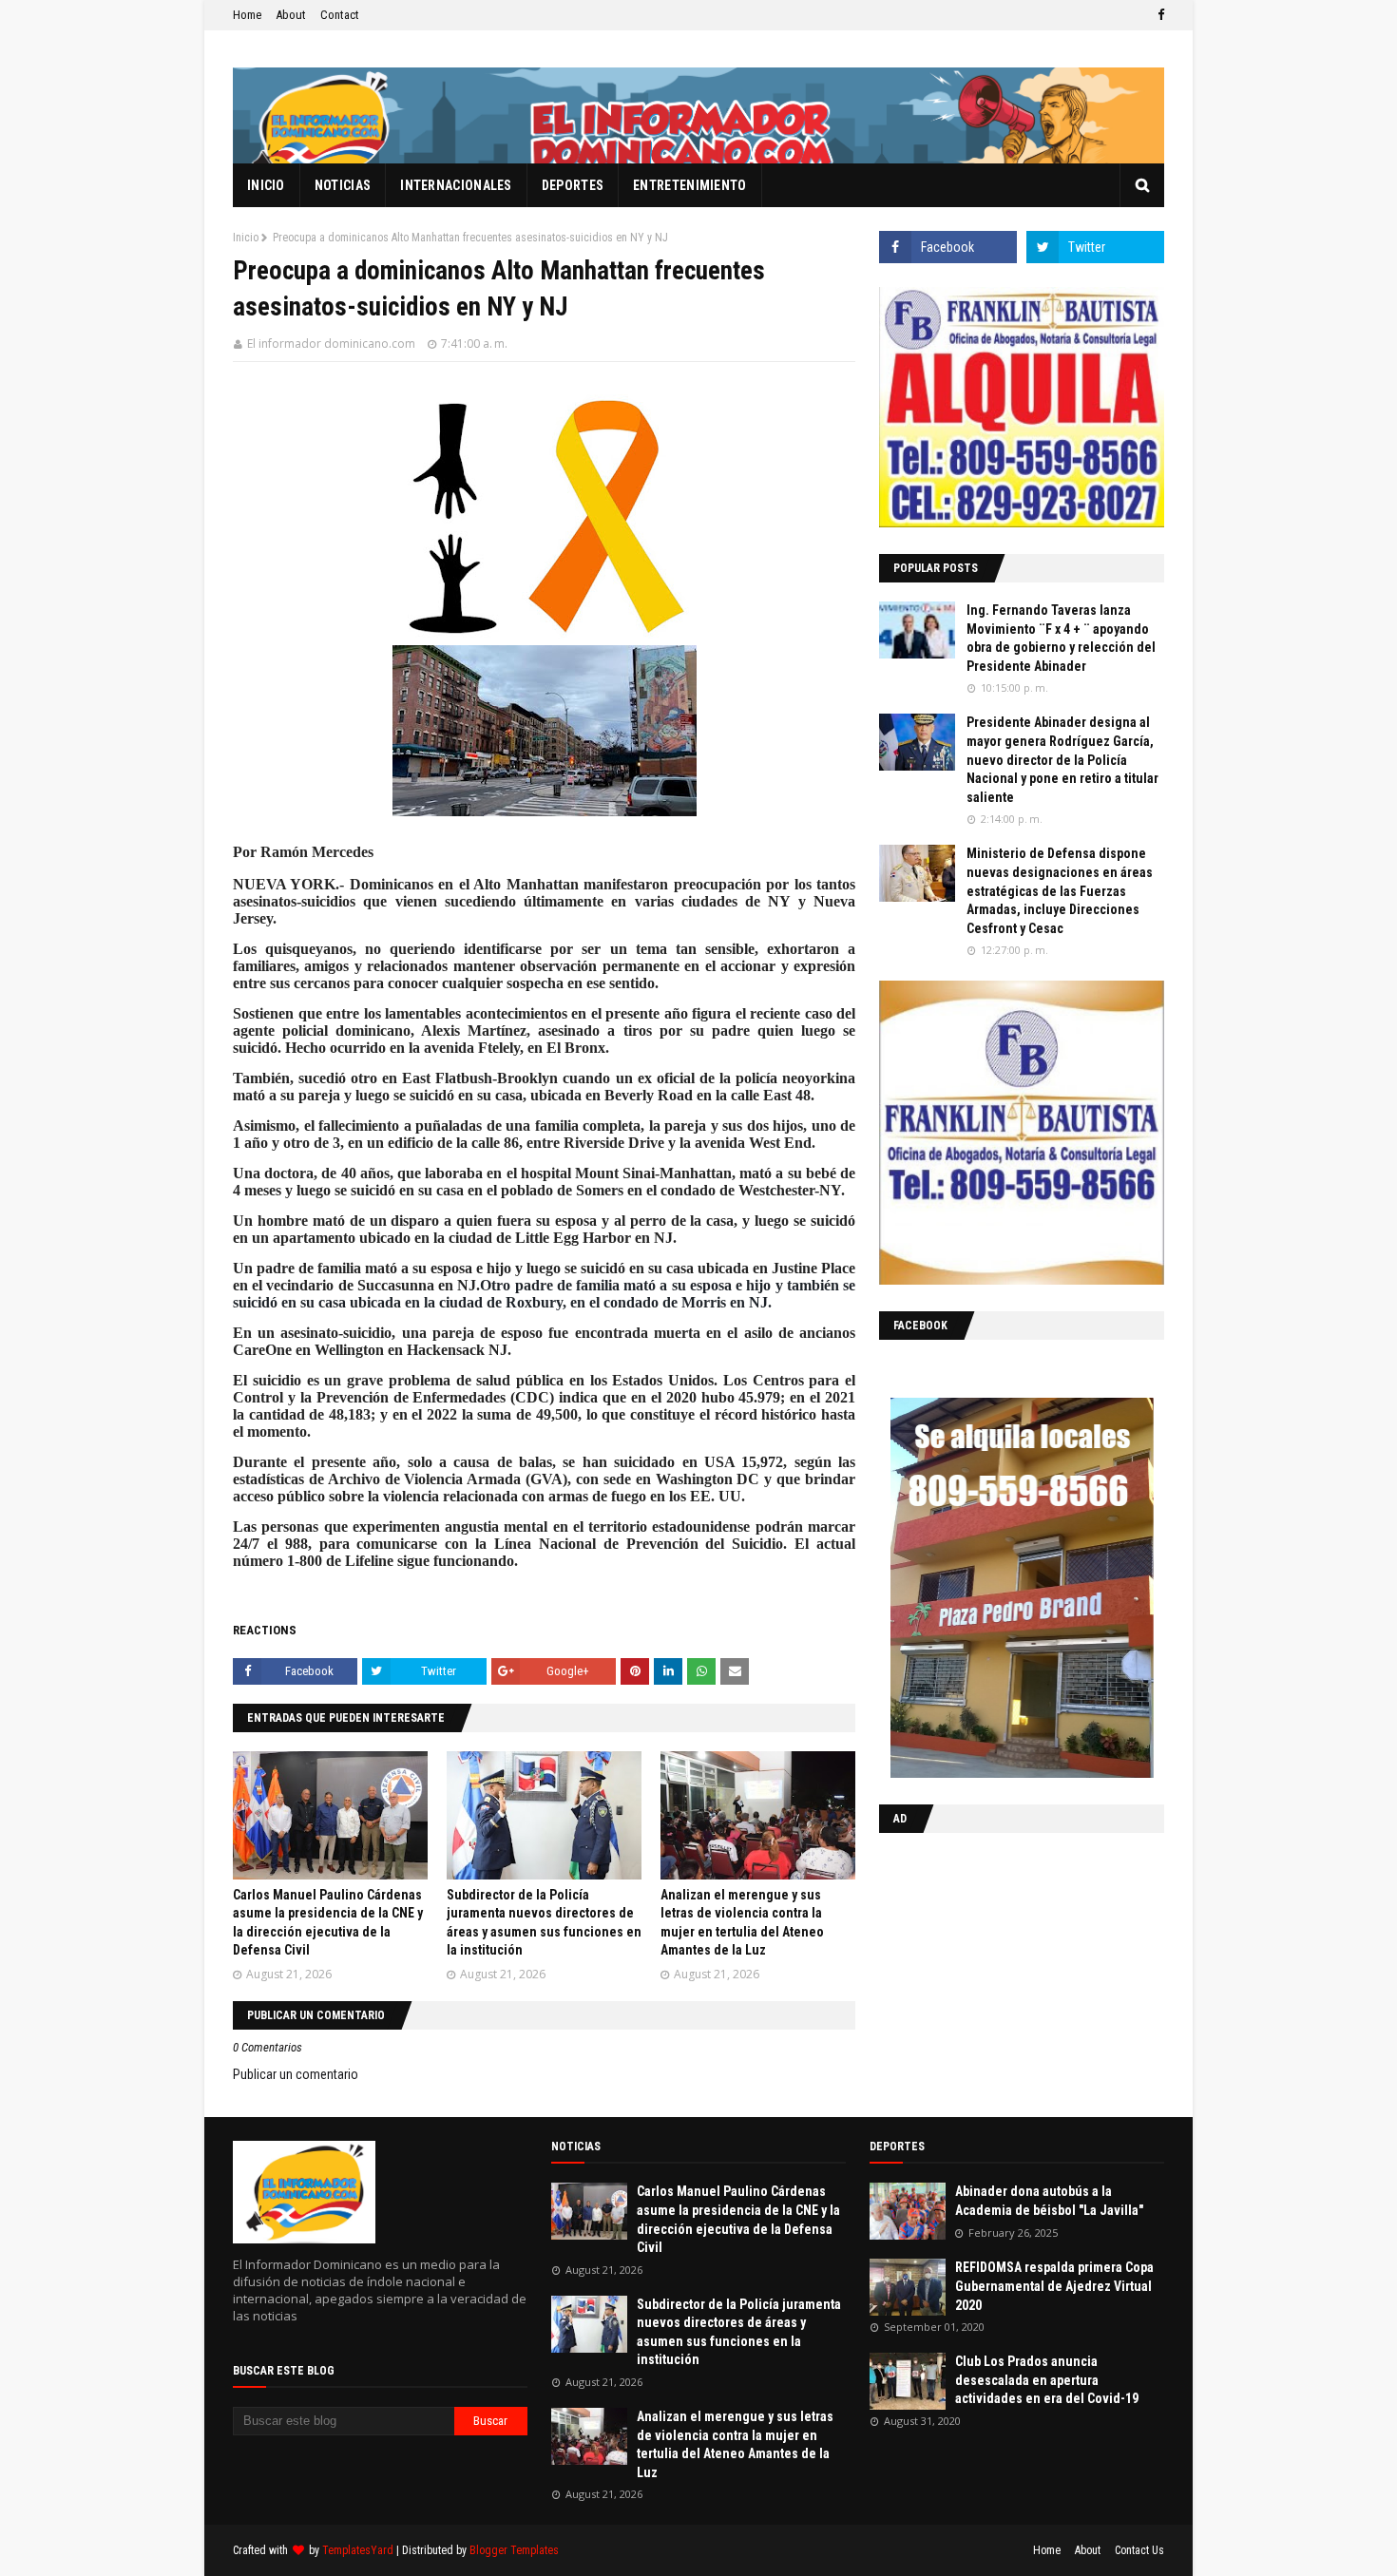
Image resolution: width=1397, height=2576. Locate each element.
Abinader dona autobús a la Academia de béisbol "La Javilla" (1049, 2201)
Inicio (246, 238)
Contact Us (1139, 2550)
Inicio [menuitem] (266, 185)
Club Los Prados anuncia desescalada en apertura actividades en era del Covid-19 (1047, 2380)
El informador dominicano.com (331, 343)
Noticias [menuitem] (343, 185)
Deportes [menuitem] (573, 185)
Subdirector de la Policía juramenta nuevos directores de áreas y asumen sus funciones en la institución (739, 2332)
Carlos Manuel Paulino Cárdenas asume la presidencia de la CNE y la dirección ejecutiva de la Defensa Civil (738, 2219)
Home (247, 15)
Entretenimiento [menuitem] (690, 185)
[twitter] (1095, 247)
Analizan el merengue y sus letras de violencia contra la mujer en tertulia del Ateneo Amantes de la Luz (735, 2444)
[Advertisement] (998, 1971)
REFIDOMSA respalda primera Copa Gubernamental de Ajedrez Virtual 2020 (1054, 2286)
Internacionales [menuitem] (456, 185)
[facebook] (1158, 15)
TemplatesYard (358, 2550)
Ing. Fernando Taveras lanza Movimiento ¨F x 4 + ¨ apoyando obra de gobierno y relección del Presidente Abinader (1061, 638)
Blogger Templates (514, 2550)
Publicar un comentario (296, 2074)
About (291, 15)
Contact (340, 15)
